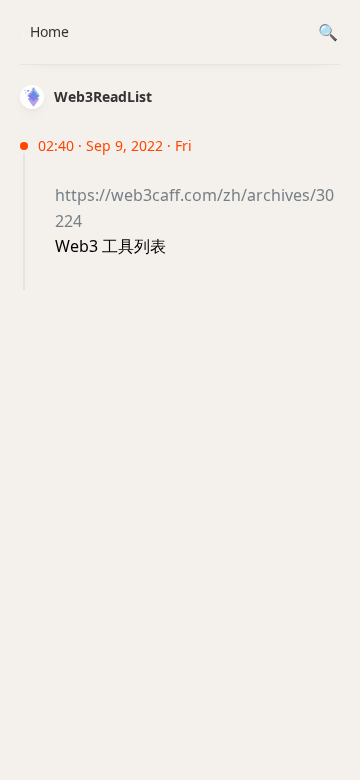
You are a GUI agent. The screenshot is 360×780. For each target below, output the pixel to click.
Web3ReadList (103, 96)
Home (49, 31)
